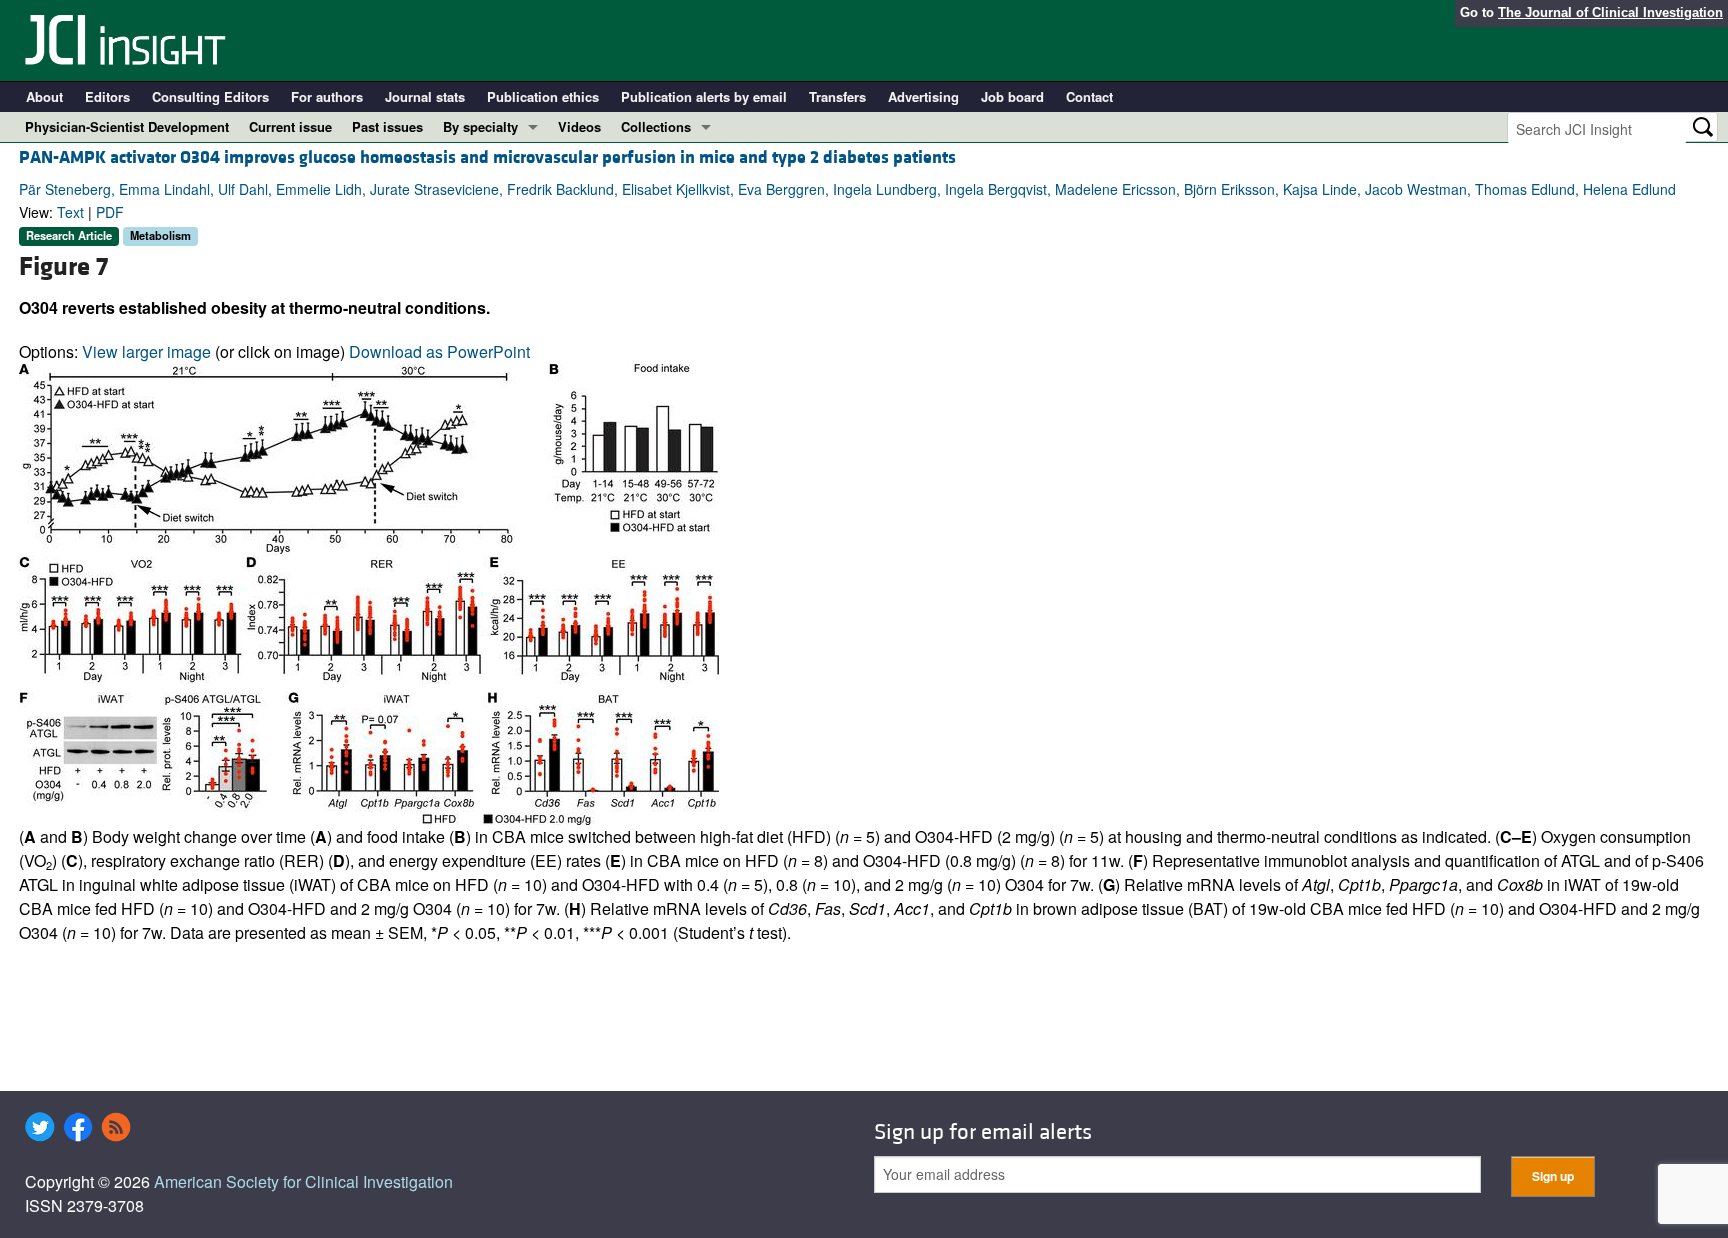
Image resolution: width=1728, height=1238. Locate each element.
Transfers (837, 96)
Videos (579, 126)
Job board (1012, 96)
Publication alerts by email (704, 96)
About (44, 96)
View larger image (146, 351)
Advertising (923, 96)
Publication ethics (543, 96)
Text (70, 212)
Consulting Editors (210, 96)
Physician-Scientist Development (127, 126)
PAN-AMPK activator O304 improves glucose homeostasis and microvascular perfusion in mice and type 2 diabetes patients (487, 157)
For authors (327, 96)
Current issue (290, 126)
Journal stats (425, 96)
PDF (110, 212)
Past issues (387, 126)
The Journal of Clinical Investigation (1610, 12)
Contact (1089, 96)
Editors (107, 96)
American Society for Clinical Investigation (303, 1181)
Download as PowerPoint (439, 351)
